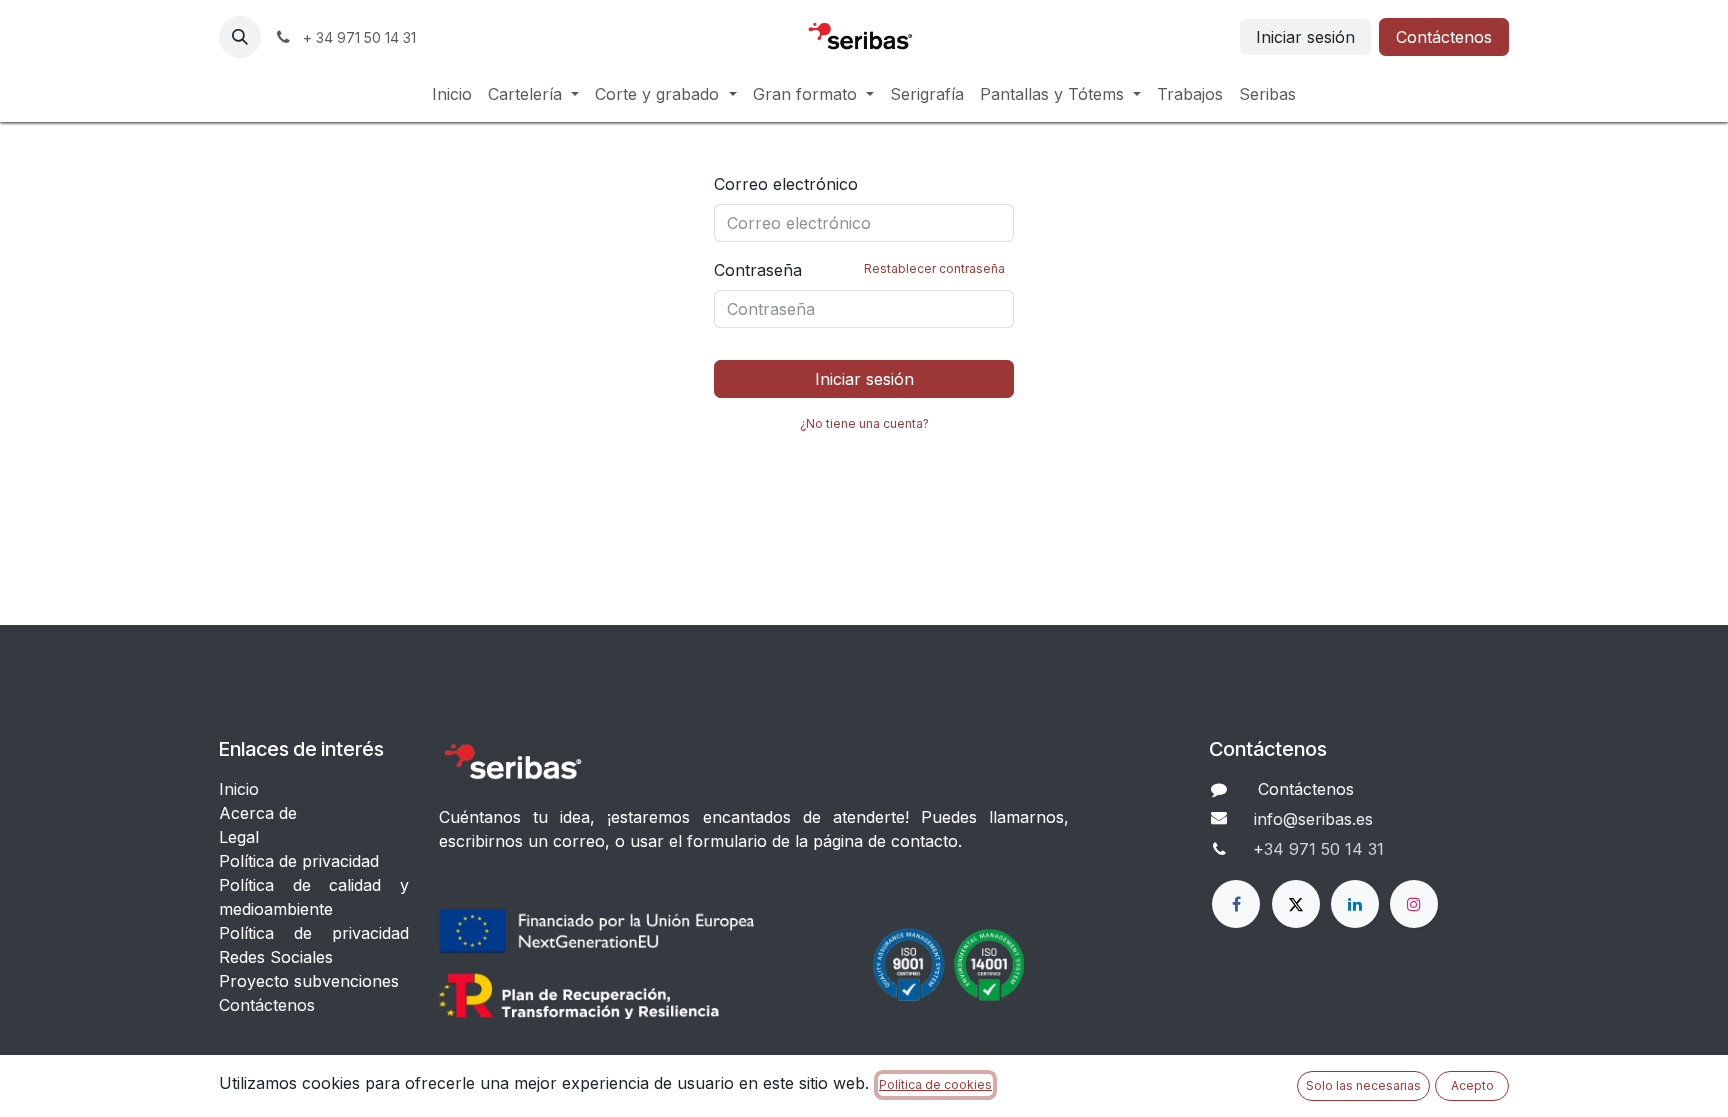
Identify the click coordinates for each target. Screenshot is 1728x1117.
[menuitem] (452, 94)
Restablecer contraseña (934, 268)
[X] (1296, 904)
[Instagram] (1414, 904)
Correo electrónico (786, 184)
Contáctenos (1444, 37)
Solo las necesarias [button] (1363, 1085)
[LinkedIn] (1355, 904)
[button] (240, 37)
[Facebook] (1236, 904)
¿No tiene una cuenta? (864, 423)
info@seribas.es (1313, 819)
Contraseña (859, 270)
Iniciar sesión (1305, 37)
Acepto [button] (1472, 1085)
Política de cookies (935, 1084)
